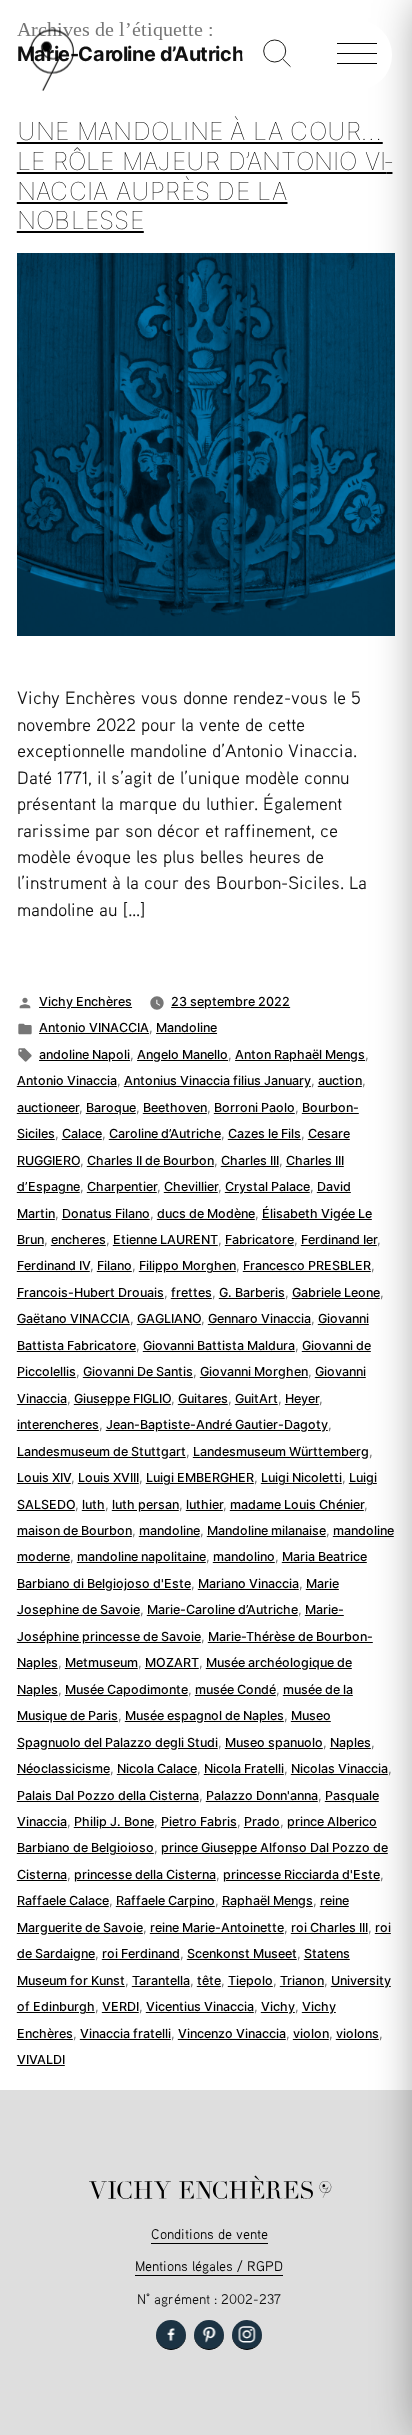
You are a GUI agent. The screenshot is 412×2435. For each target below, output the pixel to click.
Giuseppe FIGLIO (122, 1398)
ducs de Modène (206, 1213)
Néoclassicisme (63, 1768)
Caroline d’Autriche (165, 1133)
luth (93, 1504)
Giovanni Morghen (254, 1371)
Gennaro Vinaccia (259, 1318)
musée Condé (235, 1689)
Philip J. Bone (114, 1821)
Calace (82, 1133)
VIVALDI (41, 2059)
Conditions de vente (209, 2233)
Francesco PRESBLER (307, 1265)
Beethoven (175, 1107)
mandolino (244, 1556)
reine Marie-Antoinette (217, 1927)
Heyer (302, 1398)
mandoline (169, 1530)
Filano (114, 1265)
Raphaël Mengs (267, 1900)
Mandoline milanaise (266, 1530)
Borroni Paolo (254, 1107)
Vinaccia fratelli (125, 2033)
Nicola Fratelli (244, 1768)
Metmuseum (101, 1662)
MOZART (172, 1662)
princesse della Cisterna (145, 1874)
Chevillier (191, 1186)
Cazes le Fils (264, 1133)
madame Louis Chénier (297, 1504)
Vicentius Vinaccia (200, 2006)
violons (357, 2033)
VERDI (120, 2006)
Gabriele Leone (336, 1292)
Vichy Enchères (85, 1001)
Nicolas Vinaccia (339, 1768)
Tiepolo (250, 1980)
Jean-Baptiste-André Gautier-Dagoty (217, 1424)
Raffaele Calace (63, 1900)
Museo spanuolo (274, 1742)
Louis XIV (44, 1477)
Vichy (278, 2006)
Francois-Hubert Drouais (90, 1292)
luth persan (145, 1504)
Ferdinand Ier (339, 1239)
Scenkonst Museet (242, 1953)
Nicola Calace (157, 1768)
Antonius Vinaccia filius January (217, 1080)
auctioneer (48, 1107)
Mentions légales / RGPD (209, 2265)
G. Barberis (252, 1292)
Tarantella (161, 1980)
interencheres (58, 1424)
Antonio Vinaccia (67, 1080)
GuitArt (256, 1398)
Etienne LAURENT (165, 1239)
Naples (350, 1742)
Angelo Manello (182, 1054)
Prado (262, 1821)
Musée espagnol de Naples (204, 1715)
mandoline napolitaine (141, 1556)
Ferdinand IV (53, 1265)
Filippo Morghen (187, 1265)
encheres (78, 1239)
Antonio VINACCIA (94, 1027)
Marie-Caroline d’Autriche (222, 1609)
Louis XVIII (108, 1477)
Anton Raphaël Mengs (300, 1054)
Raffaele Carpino (165, 1900)
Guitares (203, 1398)
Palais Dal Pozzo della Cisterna (108, 1795)
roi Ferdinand (141, 1953)
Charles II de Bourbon (150, 1160)
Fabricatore (259, 1239)
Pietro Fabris (199, 1821)
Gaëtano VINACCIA (73, 1318)
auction (340, 1080)
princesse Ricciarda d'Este (301, 1874)
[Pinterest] (209, 2335)
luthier (204, 1504)
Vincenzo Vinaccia (232, 2033)
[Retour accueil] (52, 86)
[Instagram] (247, 2335)
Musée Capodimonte (126, 1689)
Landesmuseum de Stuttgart (101, 1451)
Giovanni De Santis (138, 1371)
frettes (191, 1292)
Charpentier (122, 1186)
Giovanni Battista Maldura (219, 1345)
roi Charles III (329, 1927)
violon (311, 2033)
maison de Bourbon (74, 1530)
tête (209, 1980)
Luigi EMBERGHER (200, 1477)
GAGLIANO (169, 1318)
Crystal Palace (267, 1186)
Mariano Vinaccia (248, 1583)
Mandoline (186, 1027)
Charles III (250, 1160)
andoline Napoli (84, 1054)
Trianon (302, 1980)
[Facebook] (171, 2335)
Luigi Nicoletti (301, 1477)
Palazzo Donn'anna (262, 1795)
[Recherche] (277, 55)
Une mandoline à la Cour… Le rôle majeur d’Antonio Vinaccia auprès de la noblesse (205, 175)
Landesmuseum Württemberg (281, 1451)
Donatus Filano (106, 1213)
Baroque (111, 1107)
